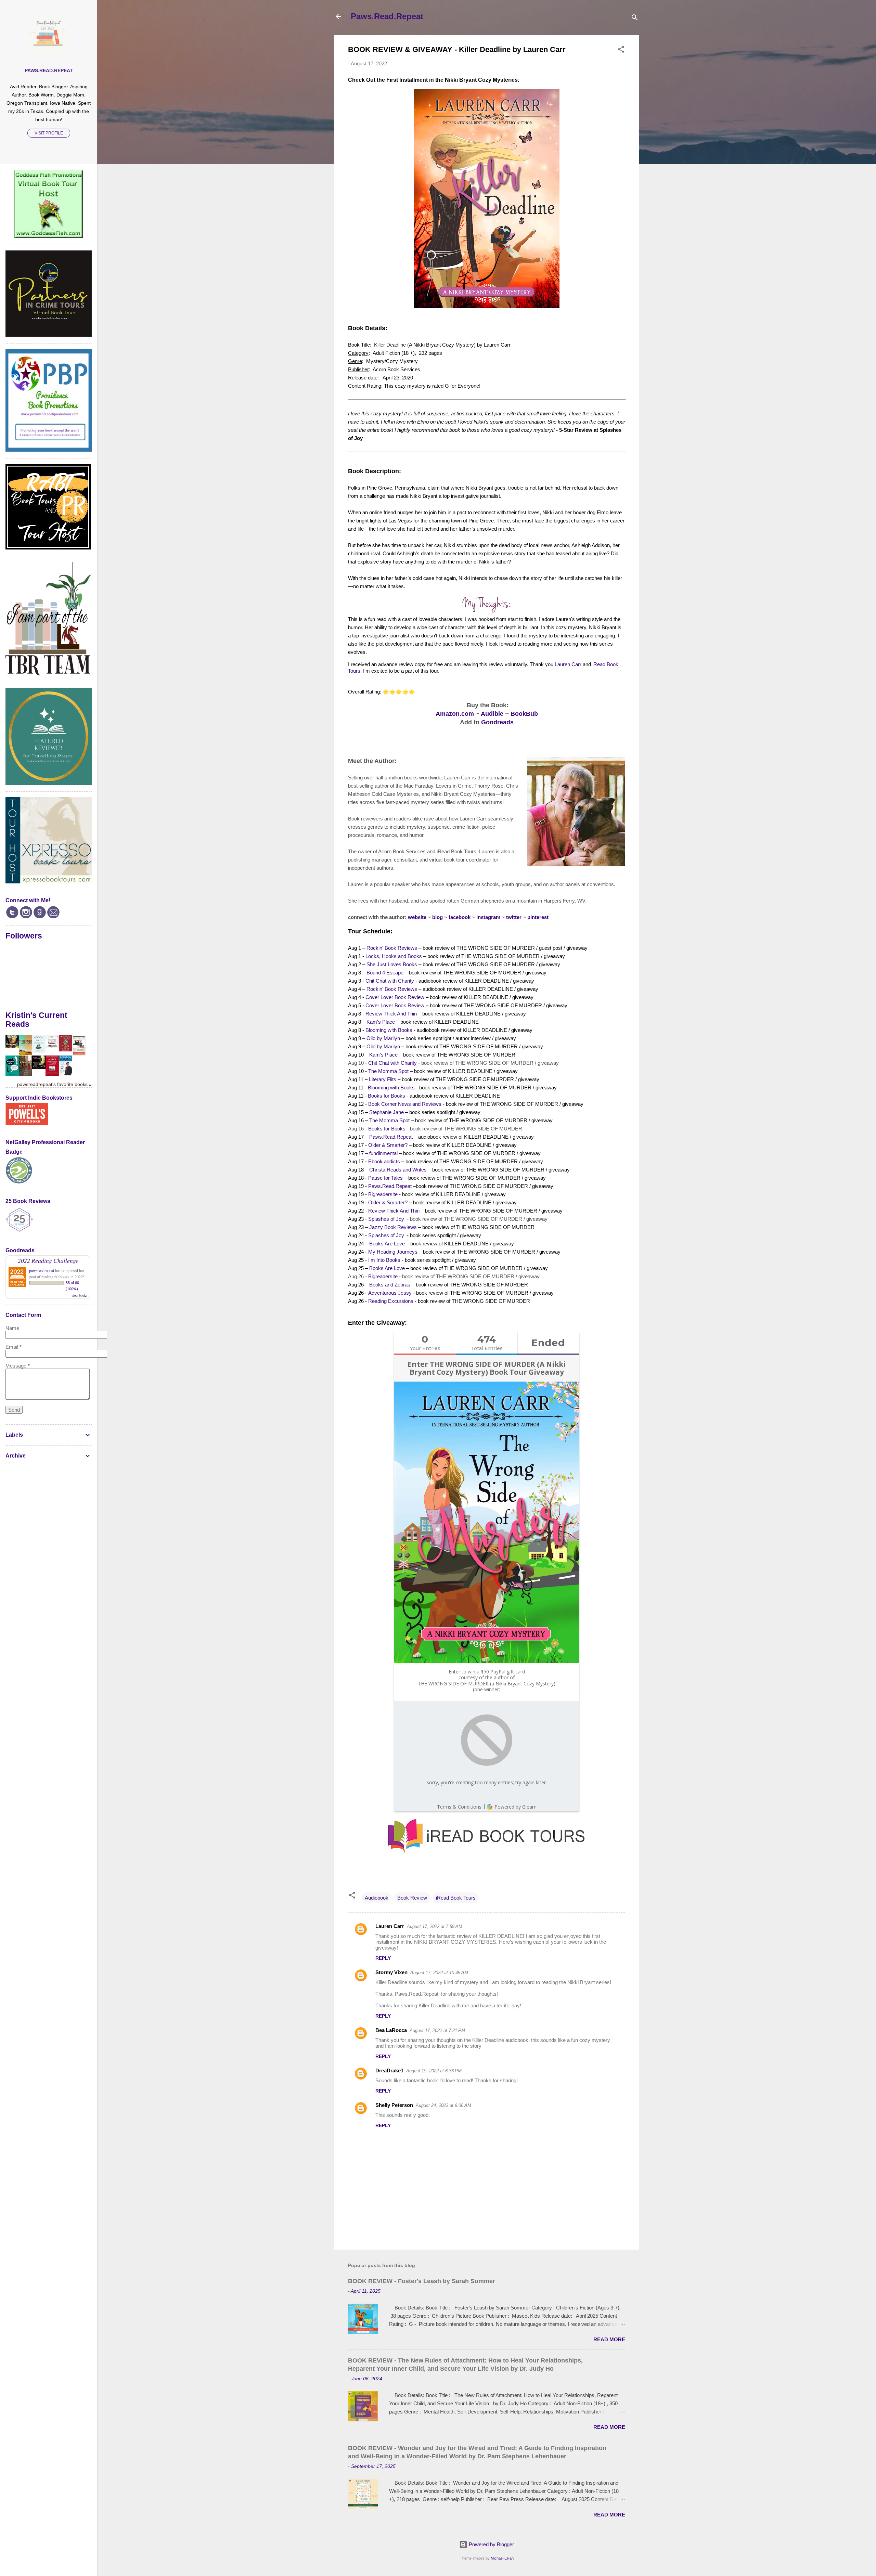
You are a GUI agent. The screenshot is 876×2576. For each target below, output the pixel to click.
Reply (383, 1958)
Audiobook (377, 1898)
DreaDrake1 (389, 2070)
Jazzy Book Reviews (393, 1227)
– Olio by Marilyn (381, 1038)
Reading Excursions (391, 1301)
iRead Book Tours (456, 1898)
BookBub (524, 714)
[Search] (635, 19)
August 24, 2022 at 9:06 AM (443, 2105)
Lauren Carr (568, 664)
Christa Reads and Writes (398, 1170)
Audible (492, 714)
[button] (621, 50)
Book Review (412, 1898)
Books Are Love (387, 1244)
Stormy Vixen (391, 1972)
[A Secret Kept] (25, 1074)
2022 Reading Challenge (48, 1260)
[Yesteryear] (25, 1053)
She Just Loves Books (392, 964)
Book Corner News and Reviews (405, 1104)
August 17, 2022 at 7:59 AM (435, 1926)
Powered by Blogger (491, 2544)
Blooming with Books (389, 1030)
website (417, 917)
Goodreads (497, 722)
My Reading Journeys (393, 1252)
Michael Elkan (502, 2558)
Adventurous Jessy (390, 1293)
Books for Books (387, 1096)
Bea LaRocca (391, 2030)
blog (437, 917)
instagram (488, 917)
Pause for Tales (385, 1178)
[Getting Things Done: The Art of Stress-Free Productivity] (66, 1073)
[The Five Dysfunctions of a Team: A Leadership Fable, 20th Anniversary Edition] (52, 1074)
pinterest (538, 917)
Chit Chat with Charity (390, 981)
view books (79, 1295)
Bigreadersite (383, 1194)
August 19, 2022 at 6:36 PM (434, 2071)
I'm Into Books (384, 1260)
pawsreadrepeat (42, 1270)
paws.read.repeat (49, 71)
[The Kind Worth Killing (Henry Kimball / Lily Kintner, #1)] (39, 1067)
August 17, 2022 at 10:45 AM (439, 1973)
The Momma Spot (388, 1071)
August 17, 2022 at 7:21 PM (437, 2030)
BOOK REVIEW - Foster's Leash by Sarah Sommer (422, 2281)
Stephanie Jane (387, 1112)
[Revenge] (12, 1046)
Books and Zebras (390, 1285)
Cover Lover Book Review (395, 997)
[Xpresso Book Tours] (49, 882)
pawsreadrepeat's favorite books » (54, 1084)
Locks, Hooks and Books (394, 956)
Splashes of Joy (386, 1219)
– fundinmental (381, 1153)
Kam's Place (381, 1022)
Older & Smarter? (388, 1145)
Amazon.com (455, 714)
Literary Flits (383, 1079)
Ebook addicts (384, 1161)
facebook (460, 917)
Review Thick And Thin (391, 1014)
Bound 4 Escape (385, 973)
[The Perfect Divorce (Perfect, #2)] (52, 1046)
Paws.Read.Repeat (387, 16)
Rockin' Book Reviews (392, 948)
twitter (514, 917)
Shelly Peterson (394, 2105)
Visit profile (49, 133)
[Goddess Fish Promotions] (49, 236)
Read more (609, 2339)
